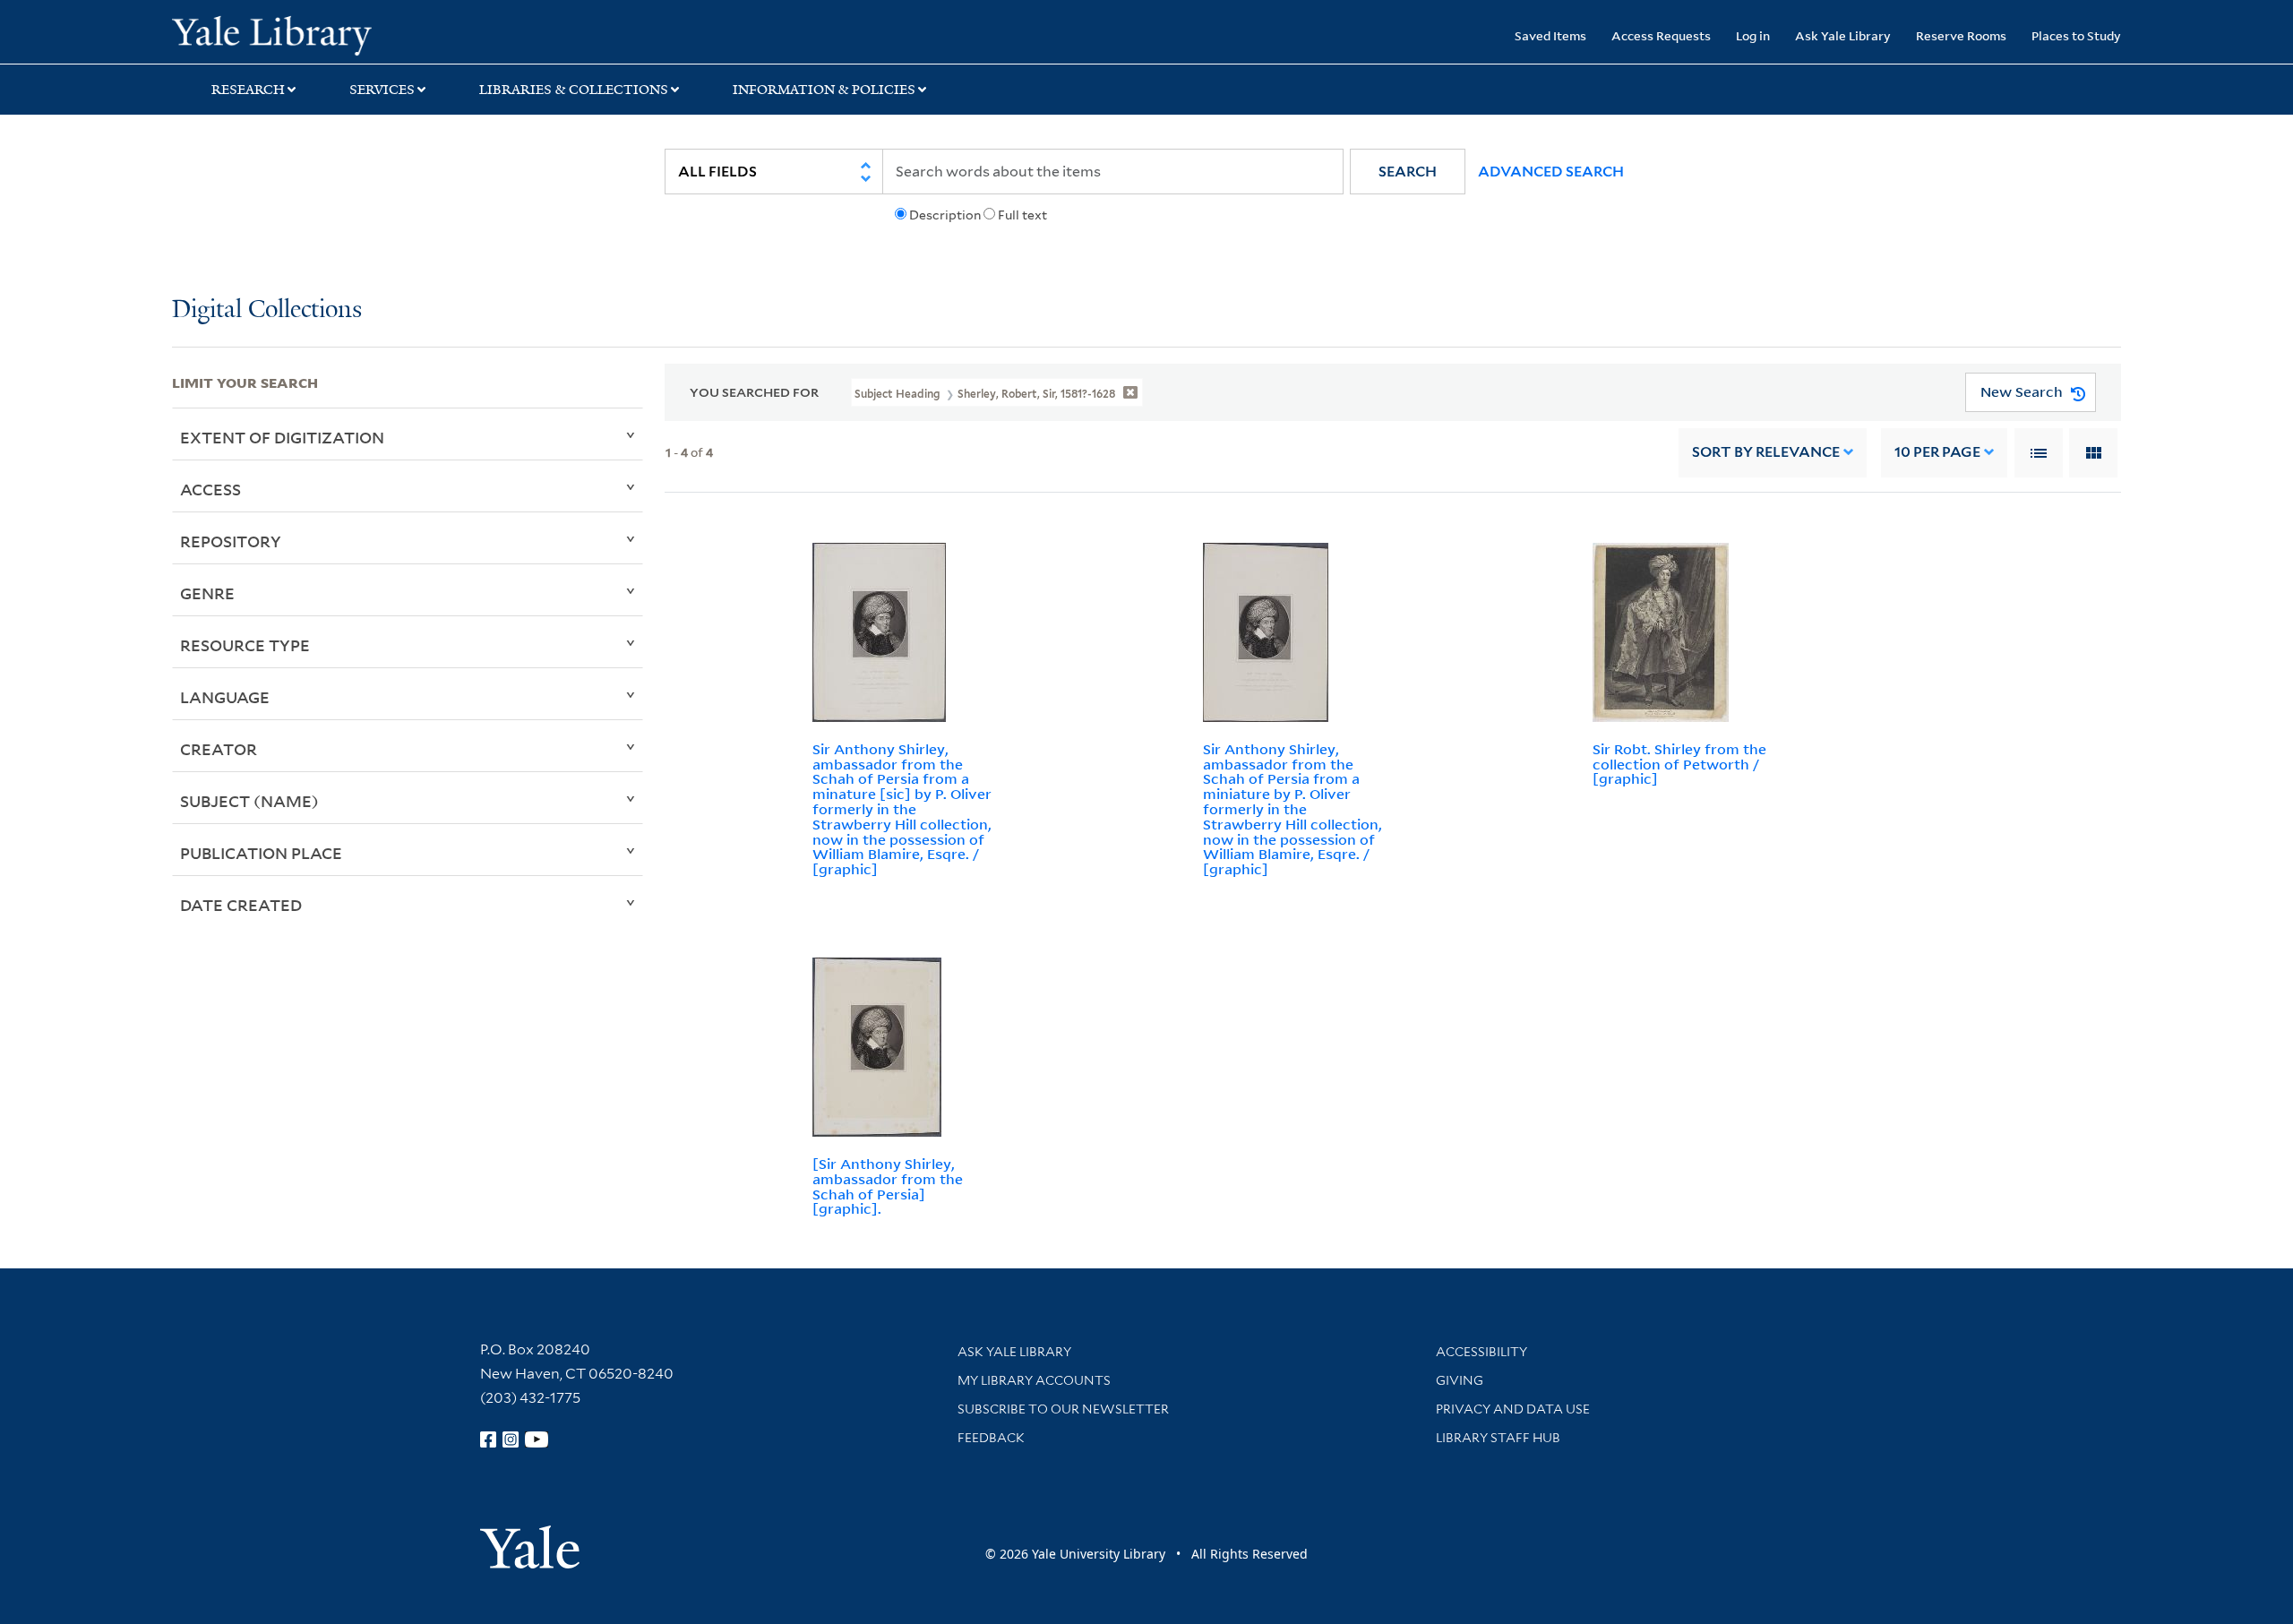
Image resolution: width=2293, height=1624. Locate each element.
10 (1937, 452)
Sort (1766, 452)
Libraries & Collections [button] (574, 90)
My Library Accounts (1034, 1380)
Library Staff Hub (1498, 1438)
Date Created (241, 905)
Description (945, 215)
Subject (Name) (249, 801)
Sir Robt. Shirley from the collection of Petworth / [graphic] (1679, 764)
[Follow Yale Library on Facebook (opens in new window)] (488, 1439)
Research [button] (248, 90)
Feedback (991, 1438)
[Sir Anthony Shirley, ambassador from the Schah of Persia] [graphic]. (888, 1186)
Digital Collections (267, 310)
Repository (231, 541)
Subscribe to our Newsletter (1063, 1409)
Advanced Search (1551, 172)
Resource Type (245, 645)
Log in (1753, 35)
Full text (1022, 215)
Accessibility (1481, 1352)
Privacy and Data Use (1513, 1409)
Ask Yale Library (1843, 35)
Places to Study (2076, 35)
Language (225, 697)
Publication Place (261, 853)
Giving (1460, 1380)
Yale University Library (318, 34)
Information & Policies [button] (824, 90)
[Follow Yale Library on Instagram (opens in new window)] (511, 1439)
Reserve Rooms (1961, 35)
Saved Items (1550, 35)
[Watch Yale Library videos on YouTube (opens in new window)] (537, 1439)
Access (210, 489)
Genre (207, 593)
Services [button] (382, 90)
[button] (1408, 172)
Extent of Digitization (282, 437)
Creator (219, 749)
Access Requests (1661, 35)
